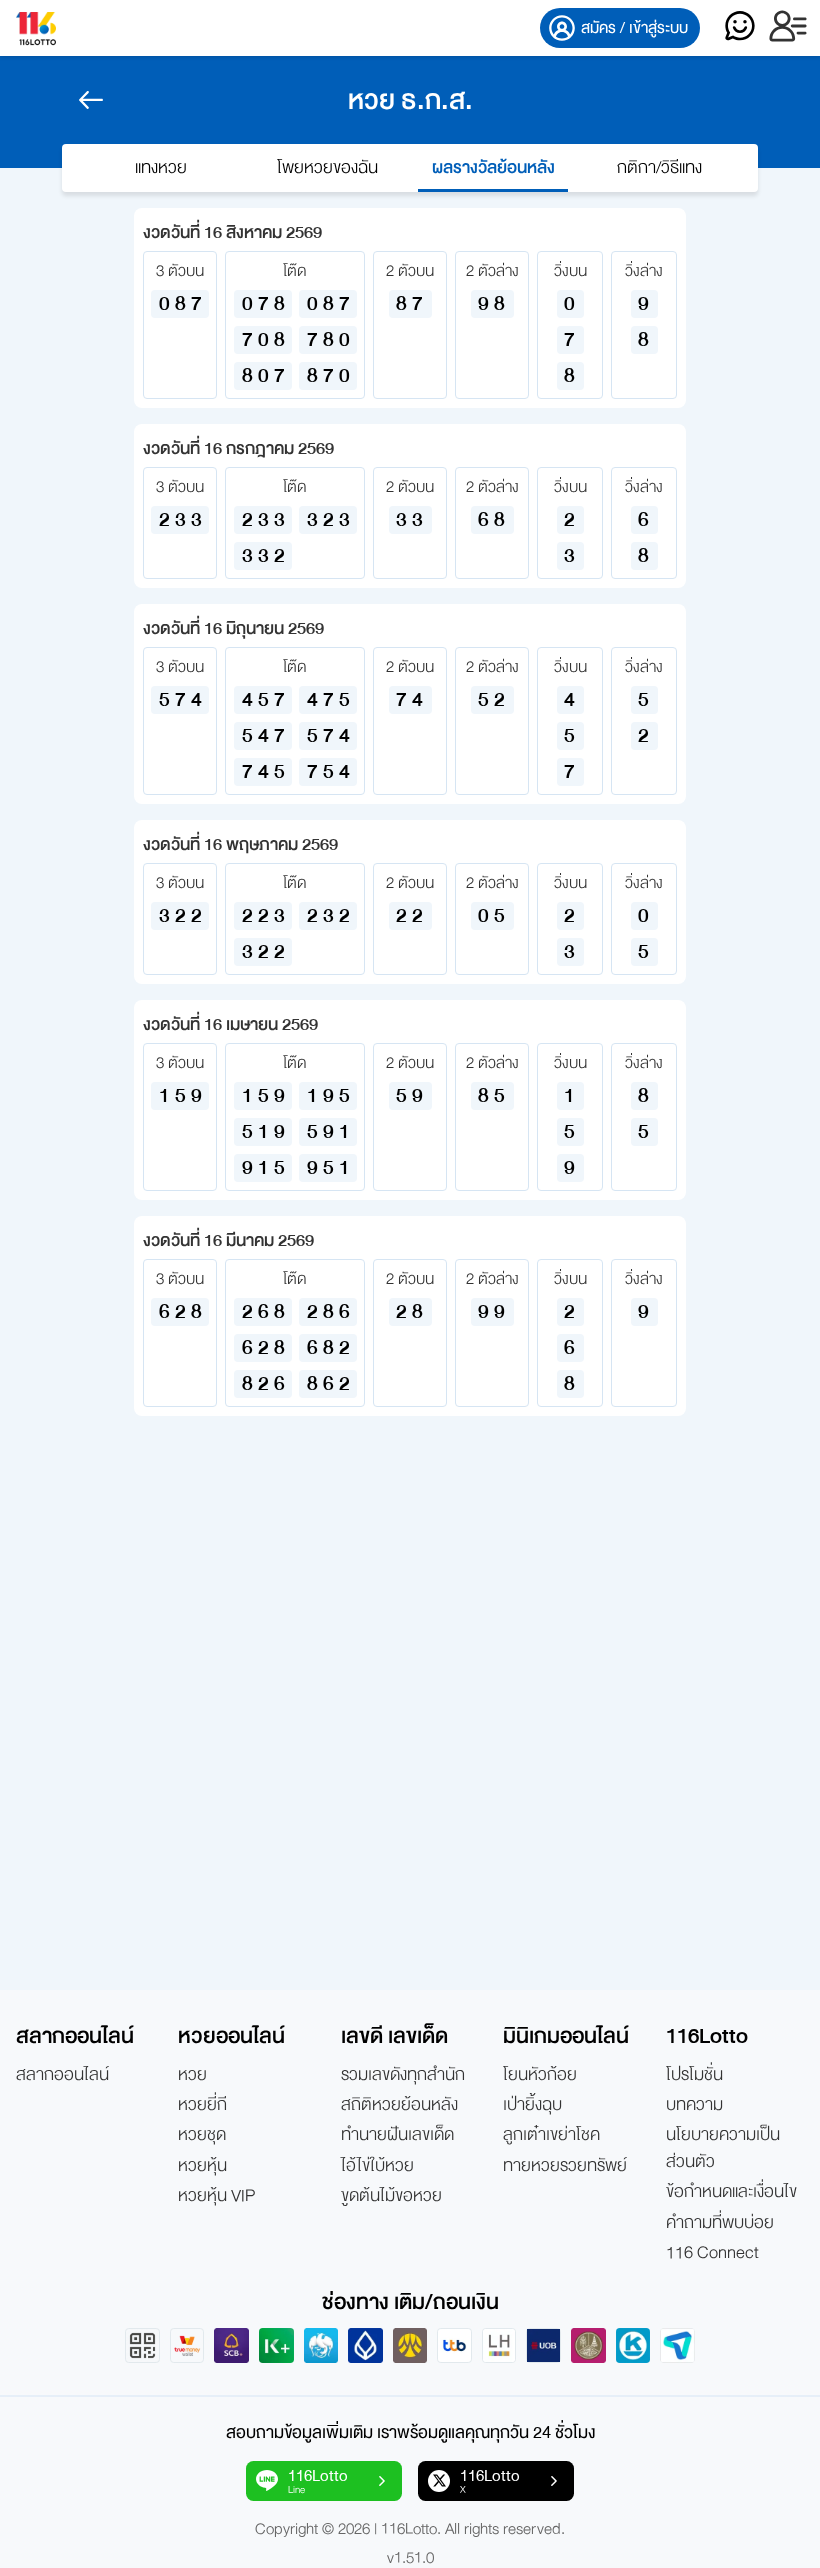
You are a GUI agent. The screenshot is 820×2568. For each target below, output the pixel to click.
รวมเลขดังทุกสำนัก (403, 2075)
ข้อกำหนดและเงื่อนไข (731, 2192)
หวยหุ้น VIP (216, 2196)
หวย (192, 2075)
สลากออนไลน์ (62, 2075)
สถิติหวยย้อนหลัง (399, 2105)
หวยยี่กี (202, 2105)
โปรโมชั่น (694, 2075)
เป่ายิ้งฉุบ (532, 2105)
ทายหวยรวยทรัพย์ (565, 2166)
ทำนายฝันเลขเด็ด (397, 2135)
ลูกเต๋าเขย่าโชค (551, 2135)
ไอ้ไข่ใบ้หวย (377, 2166)
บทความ (694, 2105)
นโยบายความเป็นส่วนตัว (723, 2148)
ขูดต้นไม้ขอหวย (391, 2196)
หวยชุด (202, 2135)
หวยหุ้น (202, 2166)
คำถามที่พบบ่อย (720, 2223)
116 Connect (712, 2253)
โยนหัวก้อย (540, 2075)
